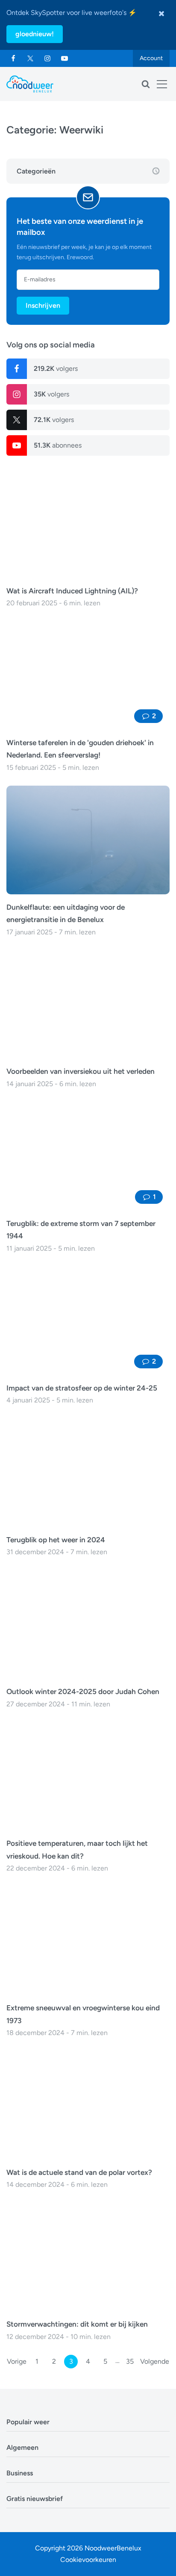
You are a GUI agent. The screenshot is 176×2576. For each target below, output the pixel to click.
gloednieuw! (35, 34)
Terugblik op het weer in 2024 (56, 1540)
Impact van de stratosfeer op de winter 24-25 (82, 1388)
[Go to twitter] (30, 58)
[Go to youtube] (65, 58)
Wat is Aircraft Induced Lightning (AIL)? (72, 591)
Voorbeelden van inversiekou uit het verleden (81, 1071)
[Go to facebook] (13, 58)
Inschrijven (43, 305)
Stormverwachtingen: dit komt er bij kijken (77, 2324)
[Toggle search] (146, 84)
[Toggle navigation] (162, 84)
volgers (56, 369)
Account (151, 58)
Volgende (155, 2361)
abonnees (58, 445)
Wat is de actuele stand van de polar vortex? (79, 2172)
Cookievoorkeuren (88, 2560)
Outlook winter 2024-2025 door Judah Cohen (83, 1691)
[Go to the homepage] (30, 84)
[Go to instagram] (47, 58)
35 (130, 2361)
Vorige (17, 2361)
